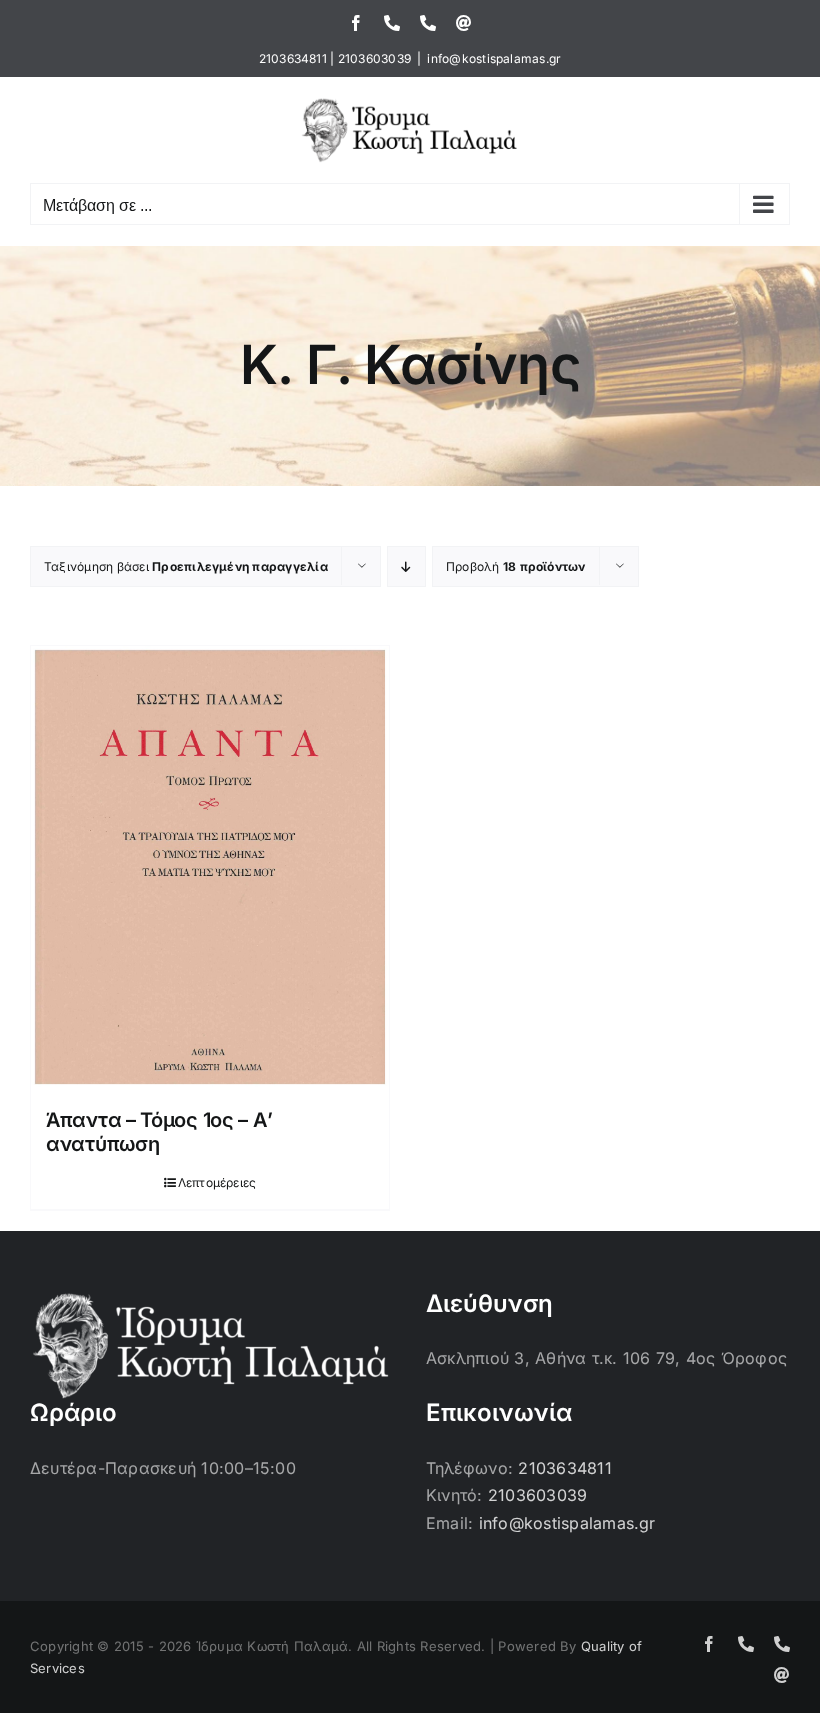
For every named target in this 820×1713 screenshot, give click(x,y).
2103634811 (293, 58)
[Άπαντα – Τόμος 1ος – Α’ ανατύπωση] (210, 867)
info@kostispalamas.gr (494, 58)
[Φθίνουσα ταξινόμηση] (406, 566)
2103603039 (374, 58)
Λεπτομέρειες (217, 1182)
